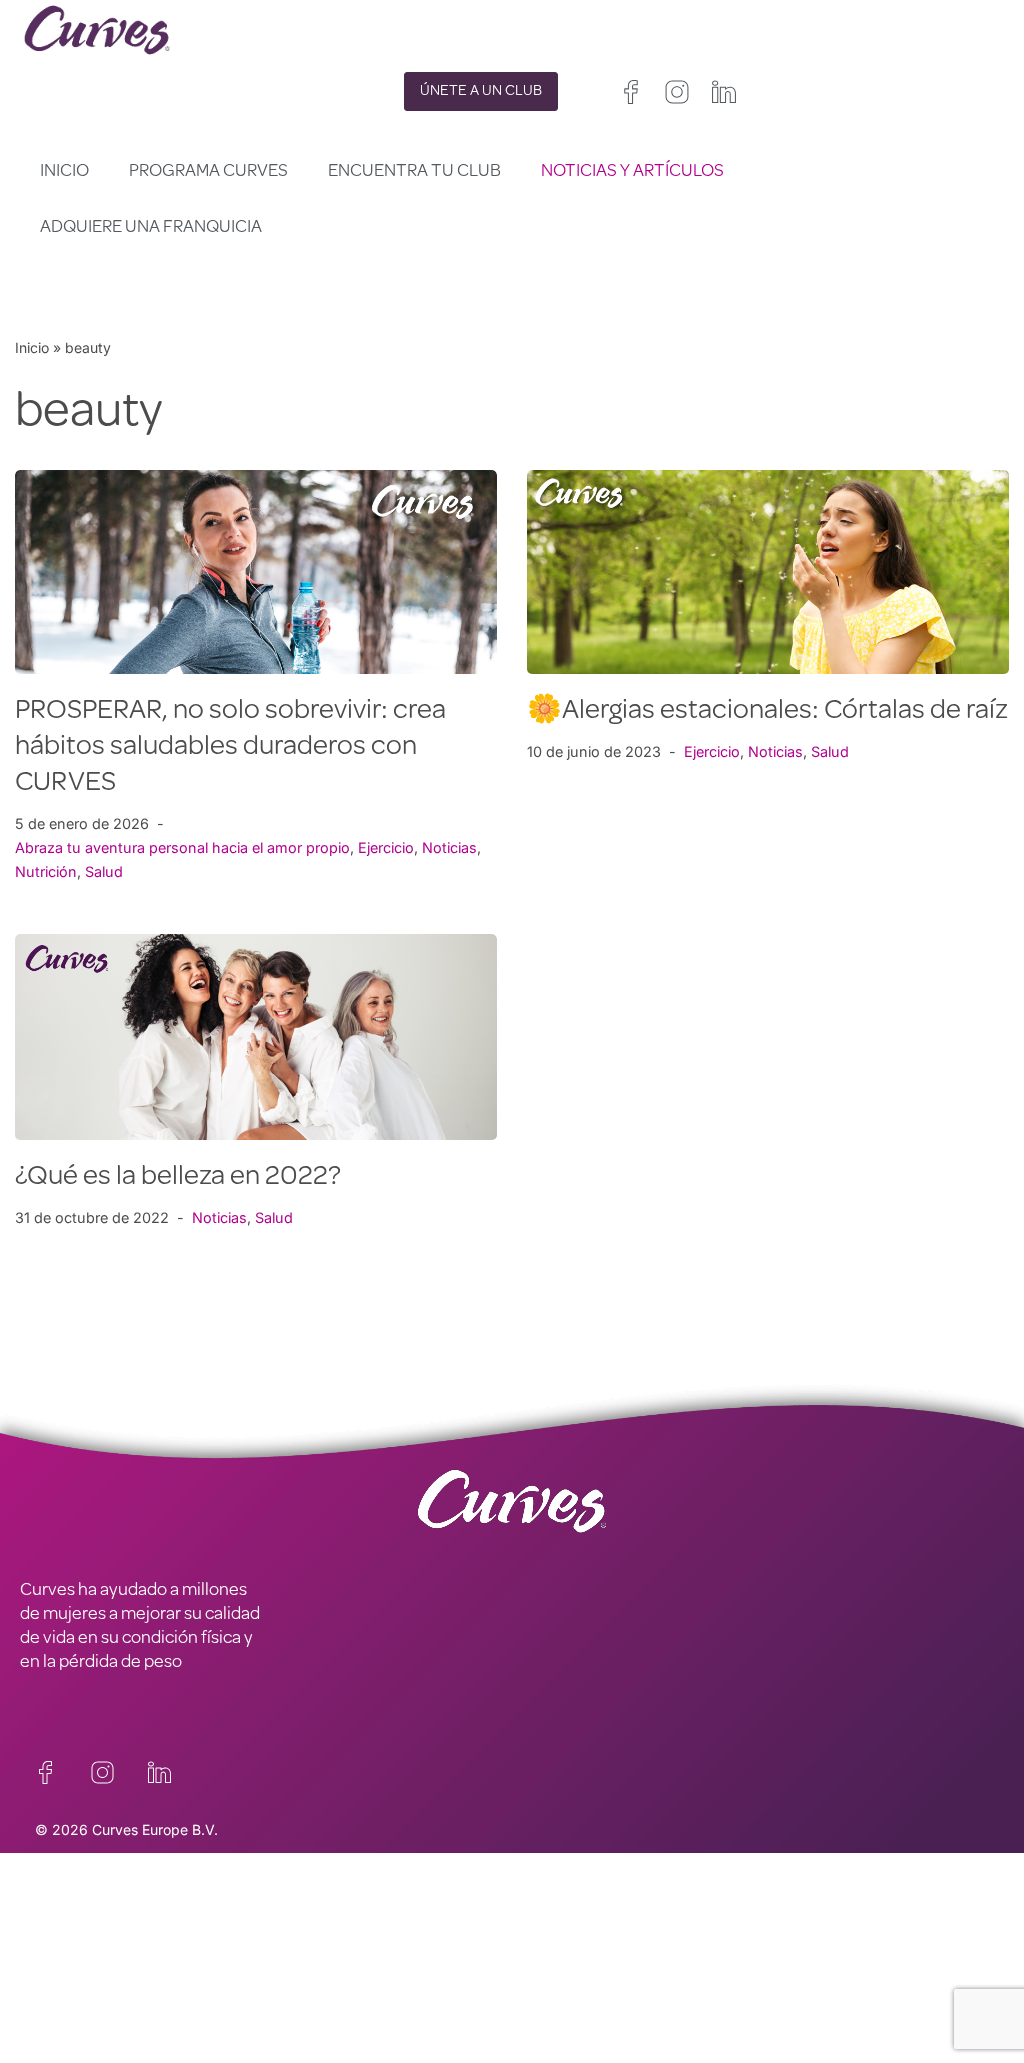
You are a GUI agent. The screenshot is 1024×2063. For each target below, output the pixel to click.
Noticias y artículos (632, 172)
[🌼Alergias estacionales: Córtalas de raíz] (768, 572)
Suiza (637, 1998)
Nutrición (46, 871)
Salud (104, 871)
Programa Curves (208, 172)
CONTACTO (64, 1913)
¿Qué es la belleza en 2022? (178, 1178)
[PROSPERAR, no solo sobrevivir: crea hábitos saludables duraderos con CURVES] (256, 572)
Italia (589, 1998)
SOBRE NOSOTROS (92, 2021)
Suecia (692, 1998)
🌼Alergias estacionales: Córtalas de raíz (767, 712)
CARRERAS (62, 1967)
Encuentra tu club (414, 172)
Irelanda (630, 1950)
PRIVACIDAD (313, 1913)
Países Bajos (552, 2022)
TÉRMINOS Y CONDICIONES (373, 1967)
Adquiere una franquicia (151, 228)
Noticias (449, 847)
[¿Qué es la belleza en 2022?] (256, 1036)
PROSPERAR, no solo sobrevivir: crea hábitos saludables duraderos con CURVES (230, 748)
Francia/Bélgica (562, 1974)
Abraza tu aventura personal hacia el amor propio (182, 847)
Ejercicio (386, 847)
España (535, 1998)
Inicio (64, 172)
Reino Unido (550, 1950)
